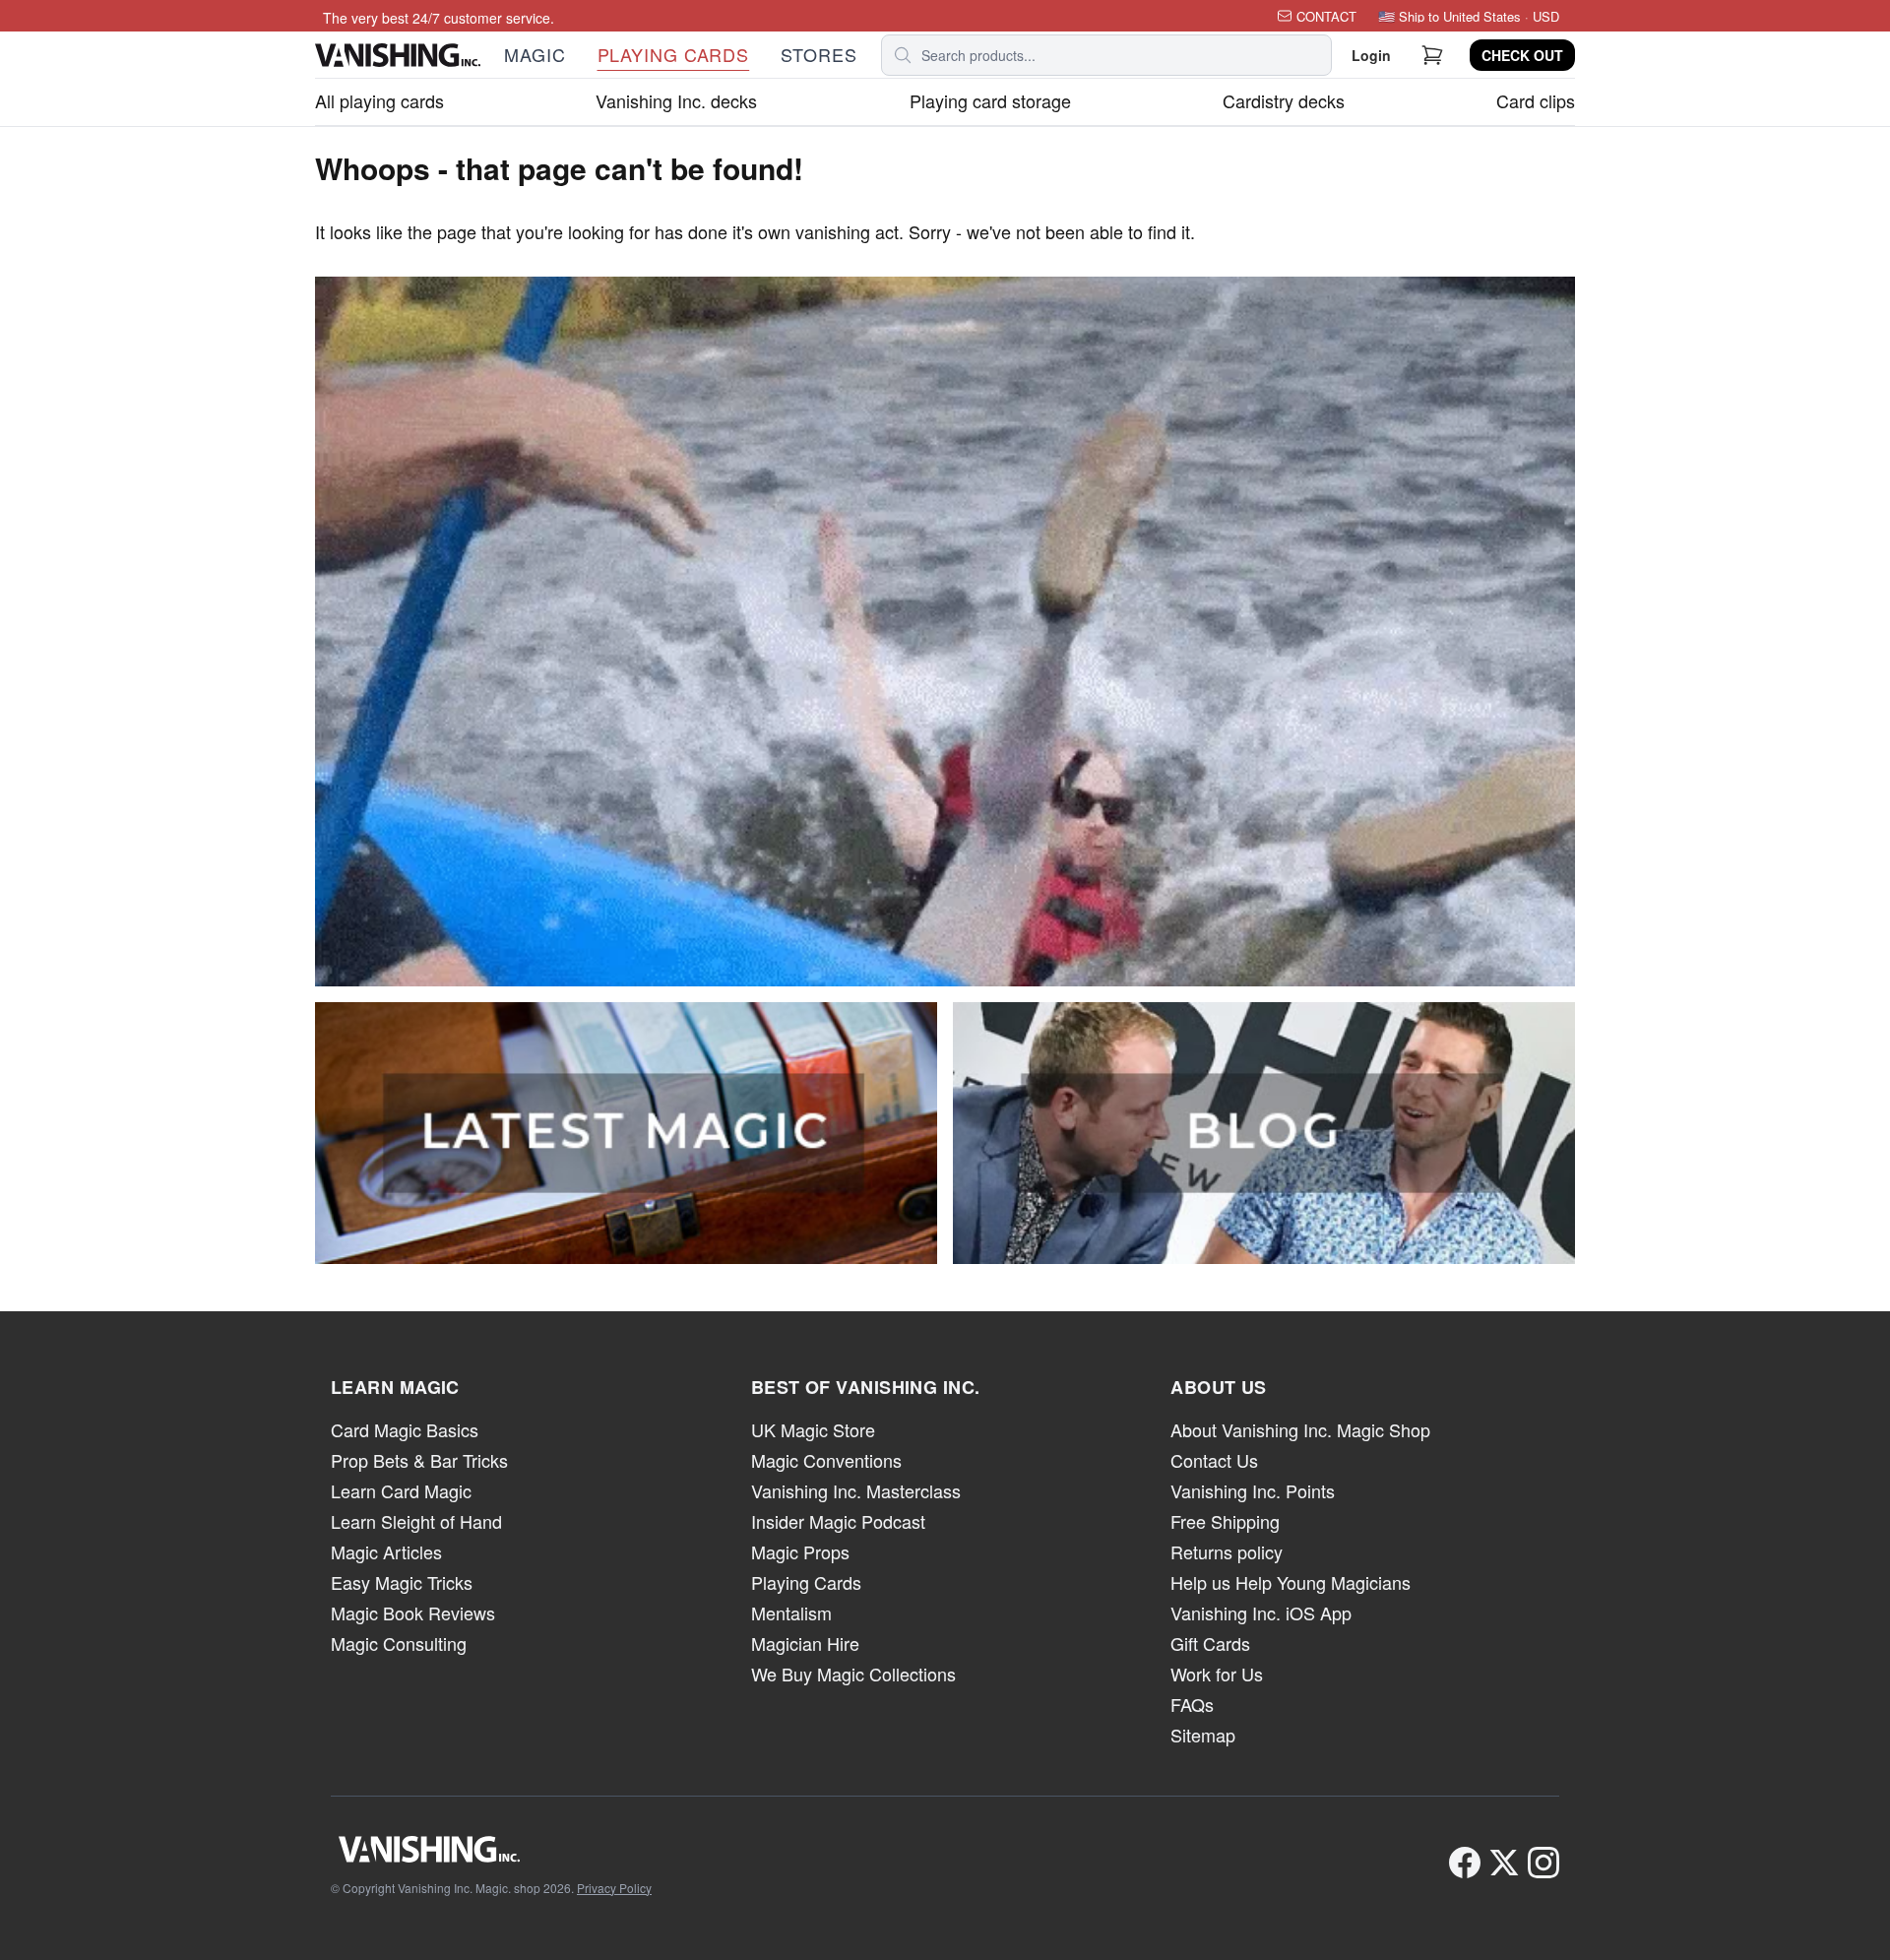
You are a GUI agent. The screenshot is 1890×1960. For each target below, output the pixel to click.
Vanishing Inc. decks (676, 100)
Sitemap (1203, 1735)
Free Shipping (1225, 1521)
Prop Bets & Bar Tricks (419, 1460)
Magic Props (800, 1551)
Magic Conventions (826, 1460)
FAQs (1192, 1704)
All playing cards (379, 100)
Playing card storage (990, 100)
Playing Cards (806, 1582)
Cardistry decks (1284, 100)
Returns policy (1227, 1551)
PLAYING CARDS (674, 54)
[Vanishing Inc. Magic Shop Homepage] (491, 1849)
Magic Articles (386, 1551)
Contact (1326, 16)
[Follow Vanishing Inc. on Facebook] (1465, 1863)
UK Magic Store (813, 1429)
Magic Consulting (399, 1643)
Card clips (1536, 100)
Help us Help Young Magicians (1291, 1582)
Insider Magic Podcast (838, 1521)
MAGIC (535, 54)
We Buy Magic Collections (853, 1674)
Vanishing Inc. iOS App (1261, 1612)
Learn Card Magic (401, 1490)
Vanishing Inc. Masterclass (856, 1490)
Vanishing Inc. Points (1253, 1490)
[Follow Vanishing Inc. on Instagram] (1543, 1863)
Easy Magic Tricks (402, 1582)
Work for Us (1217, 1674)
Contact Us (1214, 1460)
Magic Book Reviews (413, 1612)
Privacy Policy (614, 1888)
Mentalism (791, 1612)
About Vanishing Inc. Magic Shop (1300, 1429)
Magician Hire (805, 1643)
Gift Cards (1210, 1643)
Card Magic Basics (405, 1429)
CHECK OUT (1522, 55)
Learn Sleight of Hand (416, 1521)
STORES (819, 54)
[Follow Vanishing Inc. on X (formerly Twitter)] (1504, 1863)
